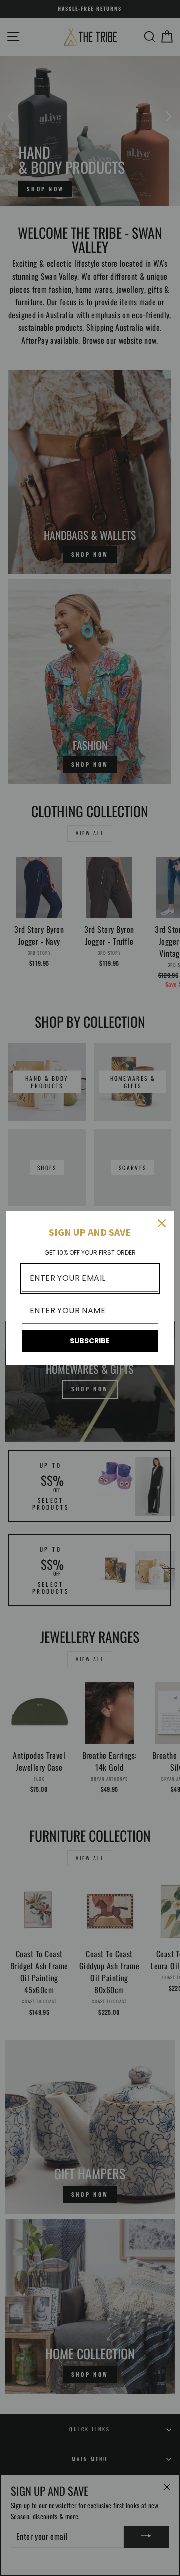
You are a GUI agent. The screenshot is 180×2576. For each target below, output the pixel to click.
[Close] (162, 1223)
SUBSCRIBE (90, 1341)
